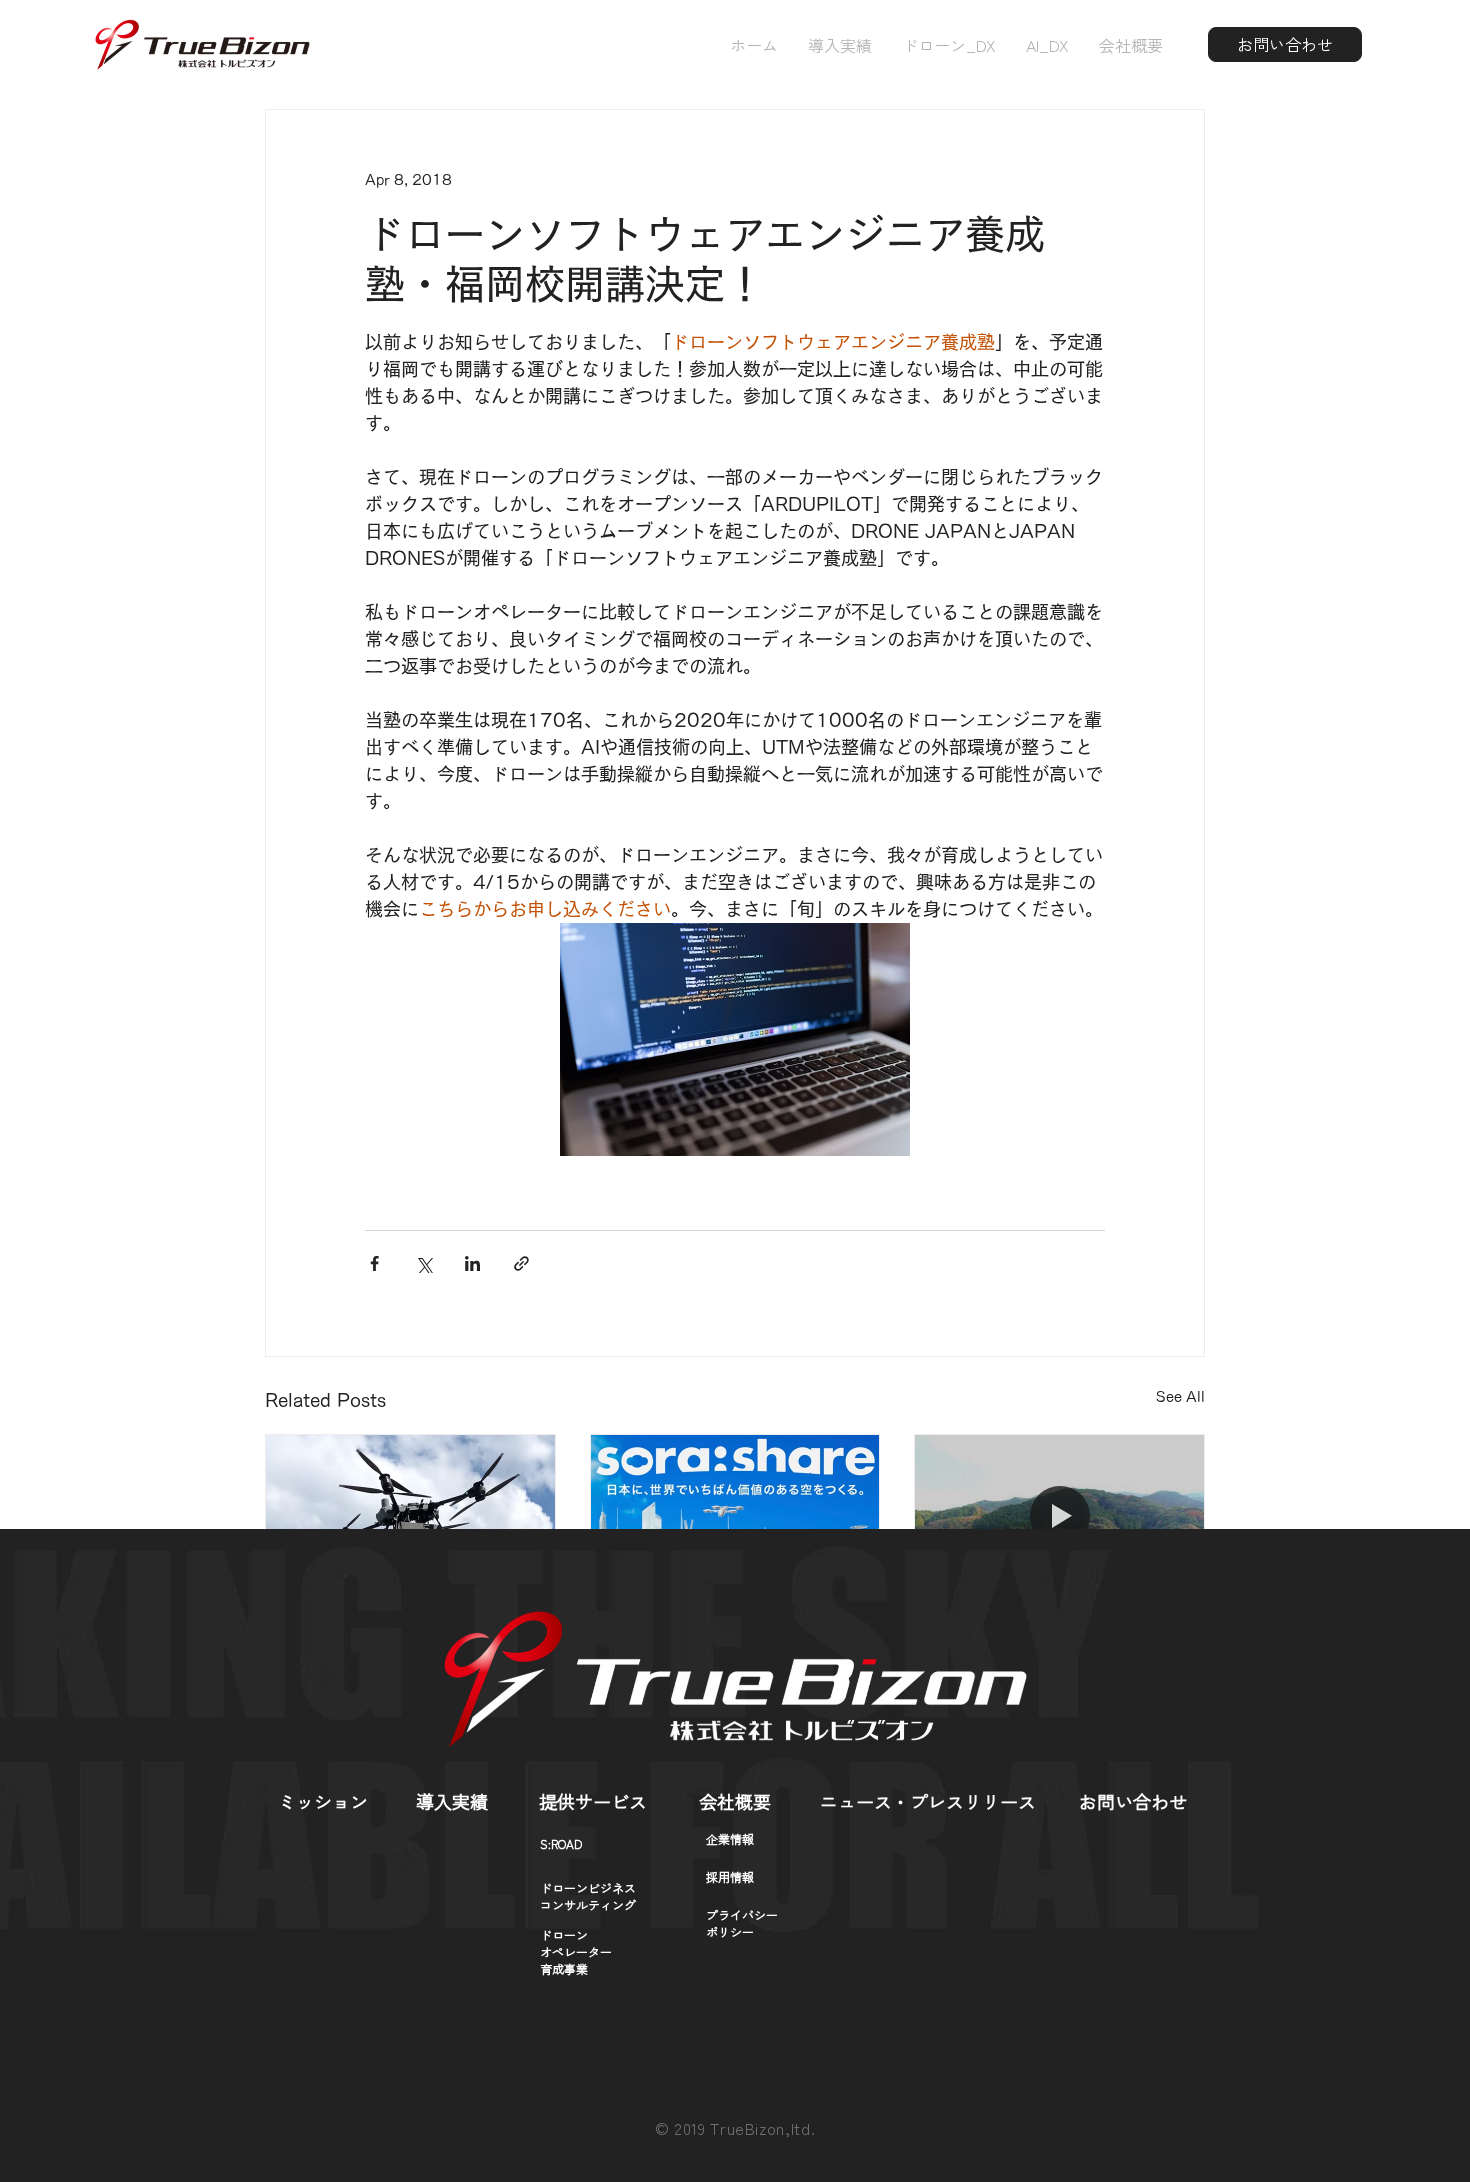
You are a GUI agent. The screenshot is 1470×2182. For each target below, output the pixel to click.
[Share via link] (521, 1263)
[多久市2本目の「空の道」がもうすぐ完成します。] (1059, 1516)
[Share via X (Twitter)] (423, 1263)
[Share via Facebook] (374, 1263)
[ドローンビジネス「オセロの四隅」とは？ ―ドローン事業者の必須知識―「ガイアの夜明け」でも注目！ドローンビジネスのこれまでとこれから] (735, 1516)
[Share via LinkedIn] (472, 1263)
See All (1180, 1397)
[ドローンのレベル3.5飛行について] (410, 1516)
